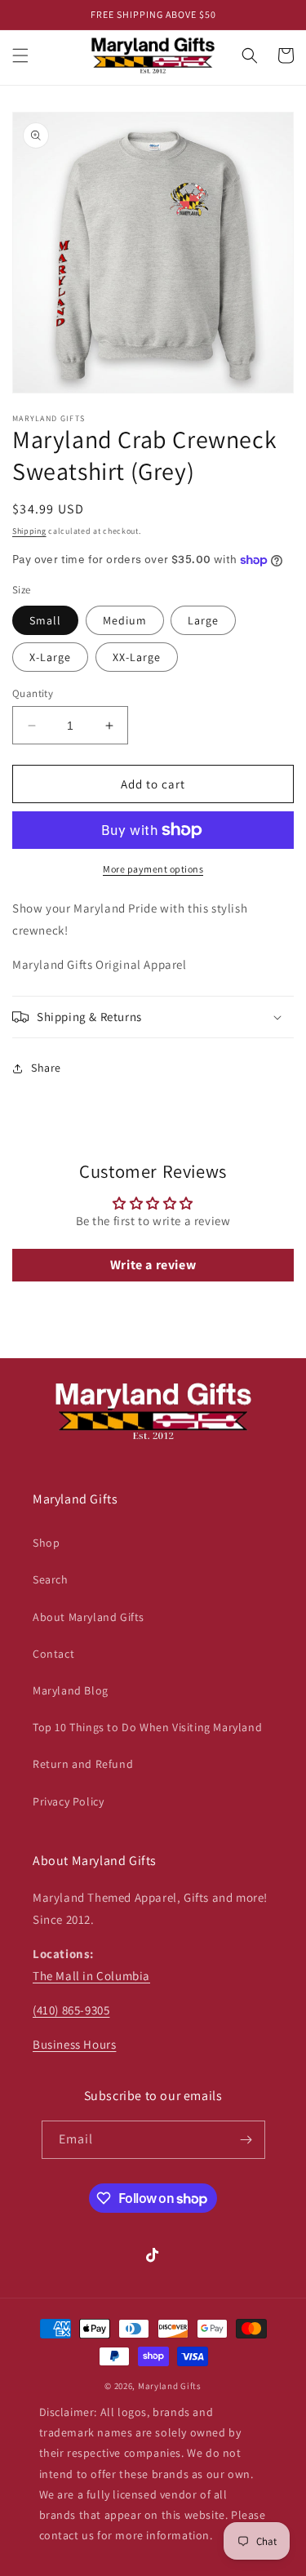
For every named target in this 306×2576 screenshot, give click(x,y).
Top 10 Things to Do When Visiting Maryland (147, 1727)
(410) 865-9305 (71, 2010)
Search (51, 1579)
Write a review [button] (153, 1265)
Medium (125, 620)
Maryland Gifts (170, 2386)
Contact (53, 1654)
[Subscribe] (246, 2140)
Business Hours (74, 2044)
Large (203, 620)
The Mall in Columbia (91, 1976)
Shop (46, 1543)
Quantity (33, 693)
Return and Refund (83, 1764)
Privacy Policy (68, 1801)
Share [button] (46, 1068)
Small (45, 620)
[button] (20, 56)
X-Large (50, 657)
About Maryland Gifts (89, 1617)
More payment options (153, 869)
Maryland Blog (71, 1690)
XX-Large (137, 657)
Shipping (29, 531)
